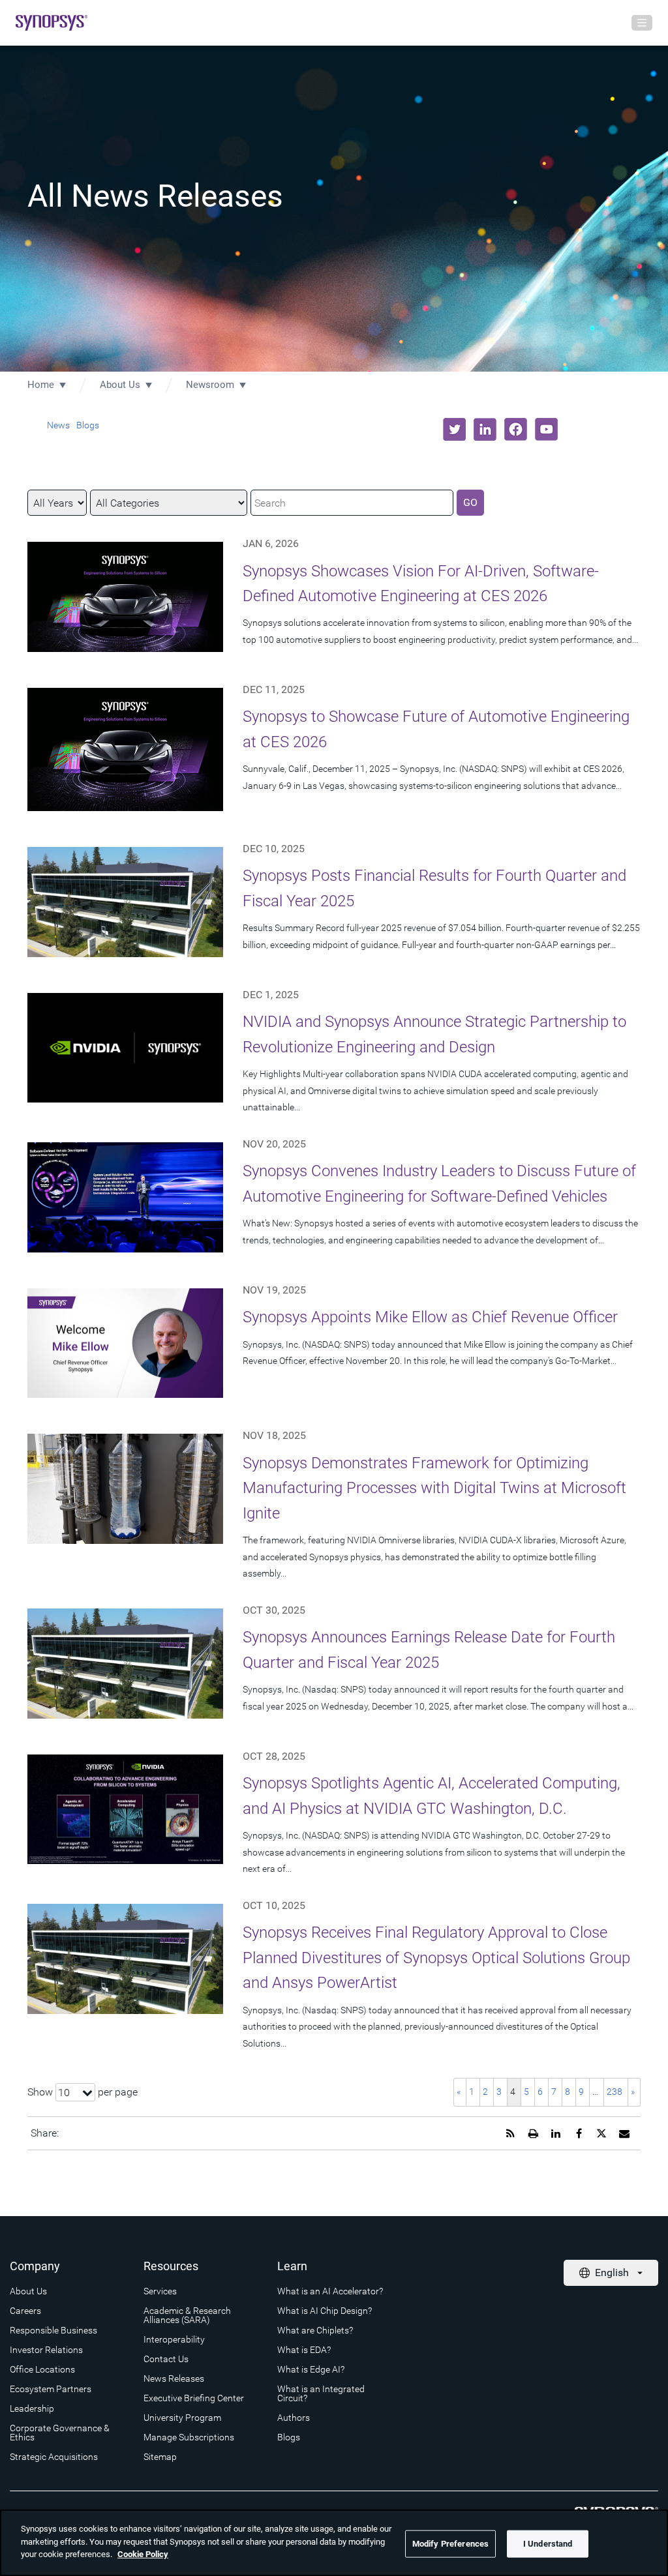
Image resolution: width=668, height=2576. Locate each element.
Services (160, 2291)
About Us (120, 385)
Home (41, 385)
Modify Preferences (450, 2544)
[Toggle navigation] (642, 23)
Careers (25, 2311)
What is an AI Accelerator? (330, 2291)
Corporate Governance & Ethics (60, 2433)
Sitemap (160, 2457)
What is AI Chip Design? (325, 2311)
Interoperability (174, 2339)
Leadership (32, 2408)
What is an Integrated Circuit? (321, 2393)
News (58, 425)
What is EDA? (304, 2350)
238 (615, 2092)
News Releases (174, 2378)
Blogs (88, 425)
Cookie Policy (143, 2554)
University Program (182, 2418)
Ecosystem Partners (51, 2389)
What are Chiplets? (315, 2330)
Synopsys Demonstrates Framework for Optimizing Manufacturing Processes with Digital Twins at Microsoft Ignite (434, 1488)
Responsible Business (53, 2330)
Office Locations (42, 2369)
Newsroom (210, 385)
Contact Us (166, 2359)
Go (470, 502)
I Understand (548, 2544)
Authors (294, 2418)
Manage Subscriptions (189, 2437)
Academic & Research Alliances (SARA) (187, 2315)
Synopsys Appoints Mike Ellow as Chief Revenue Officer (430, 1317)
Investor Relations (46, 2350)
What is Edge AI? (311, 2369)
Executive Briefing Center (194, 2398)
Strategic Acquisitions (54, 2457)
